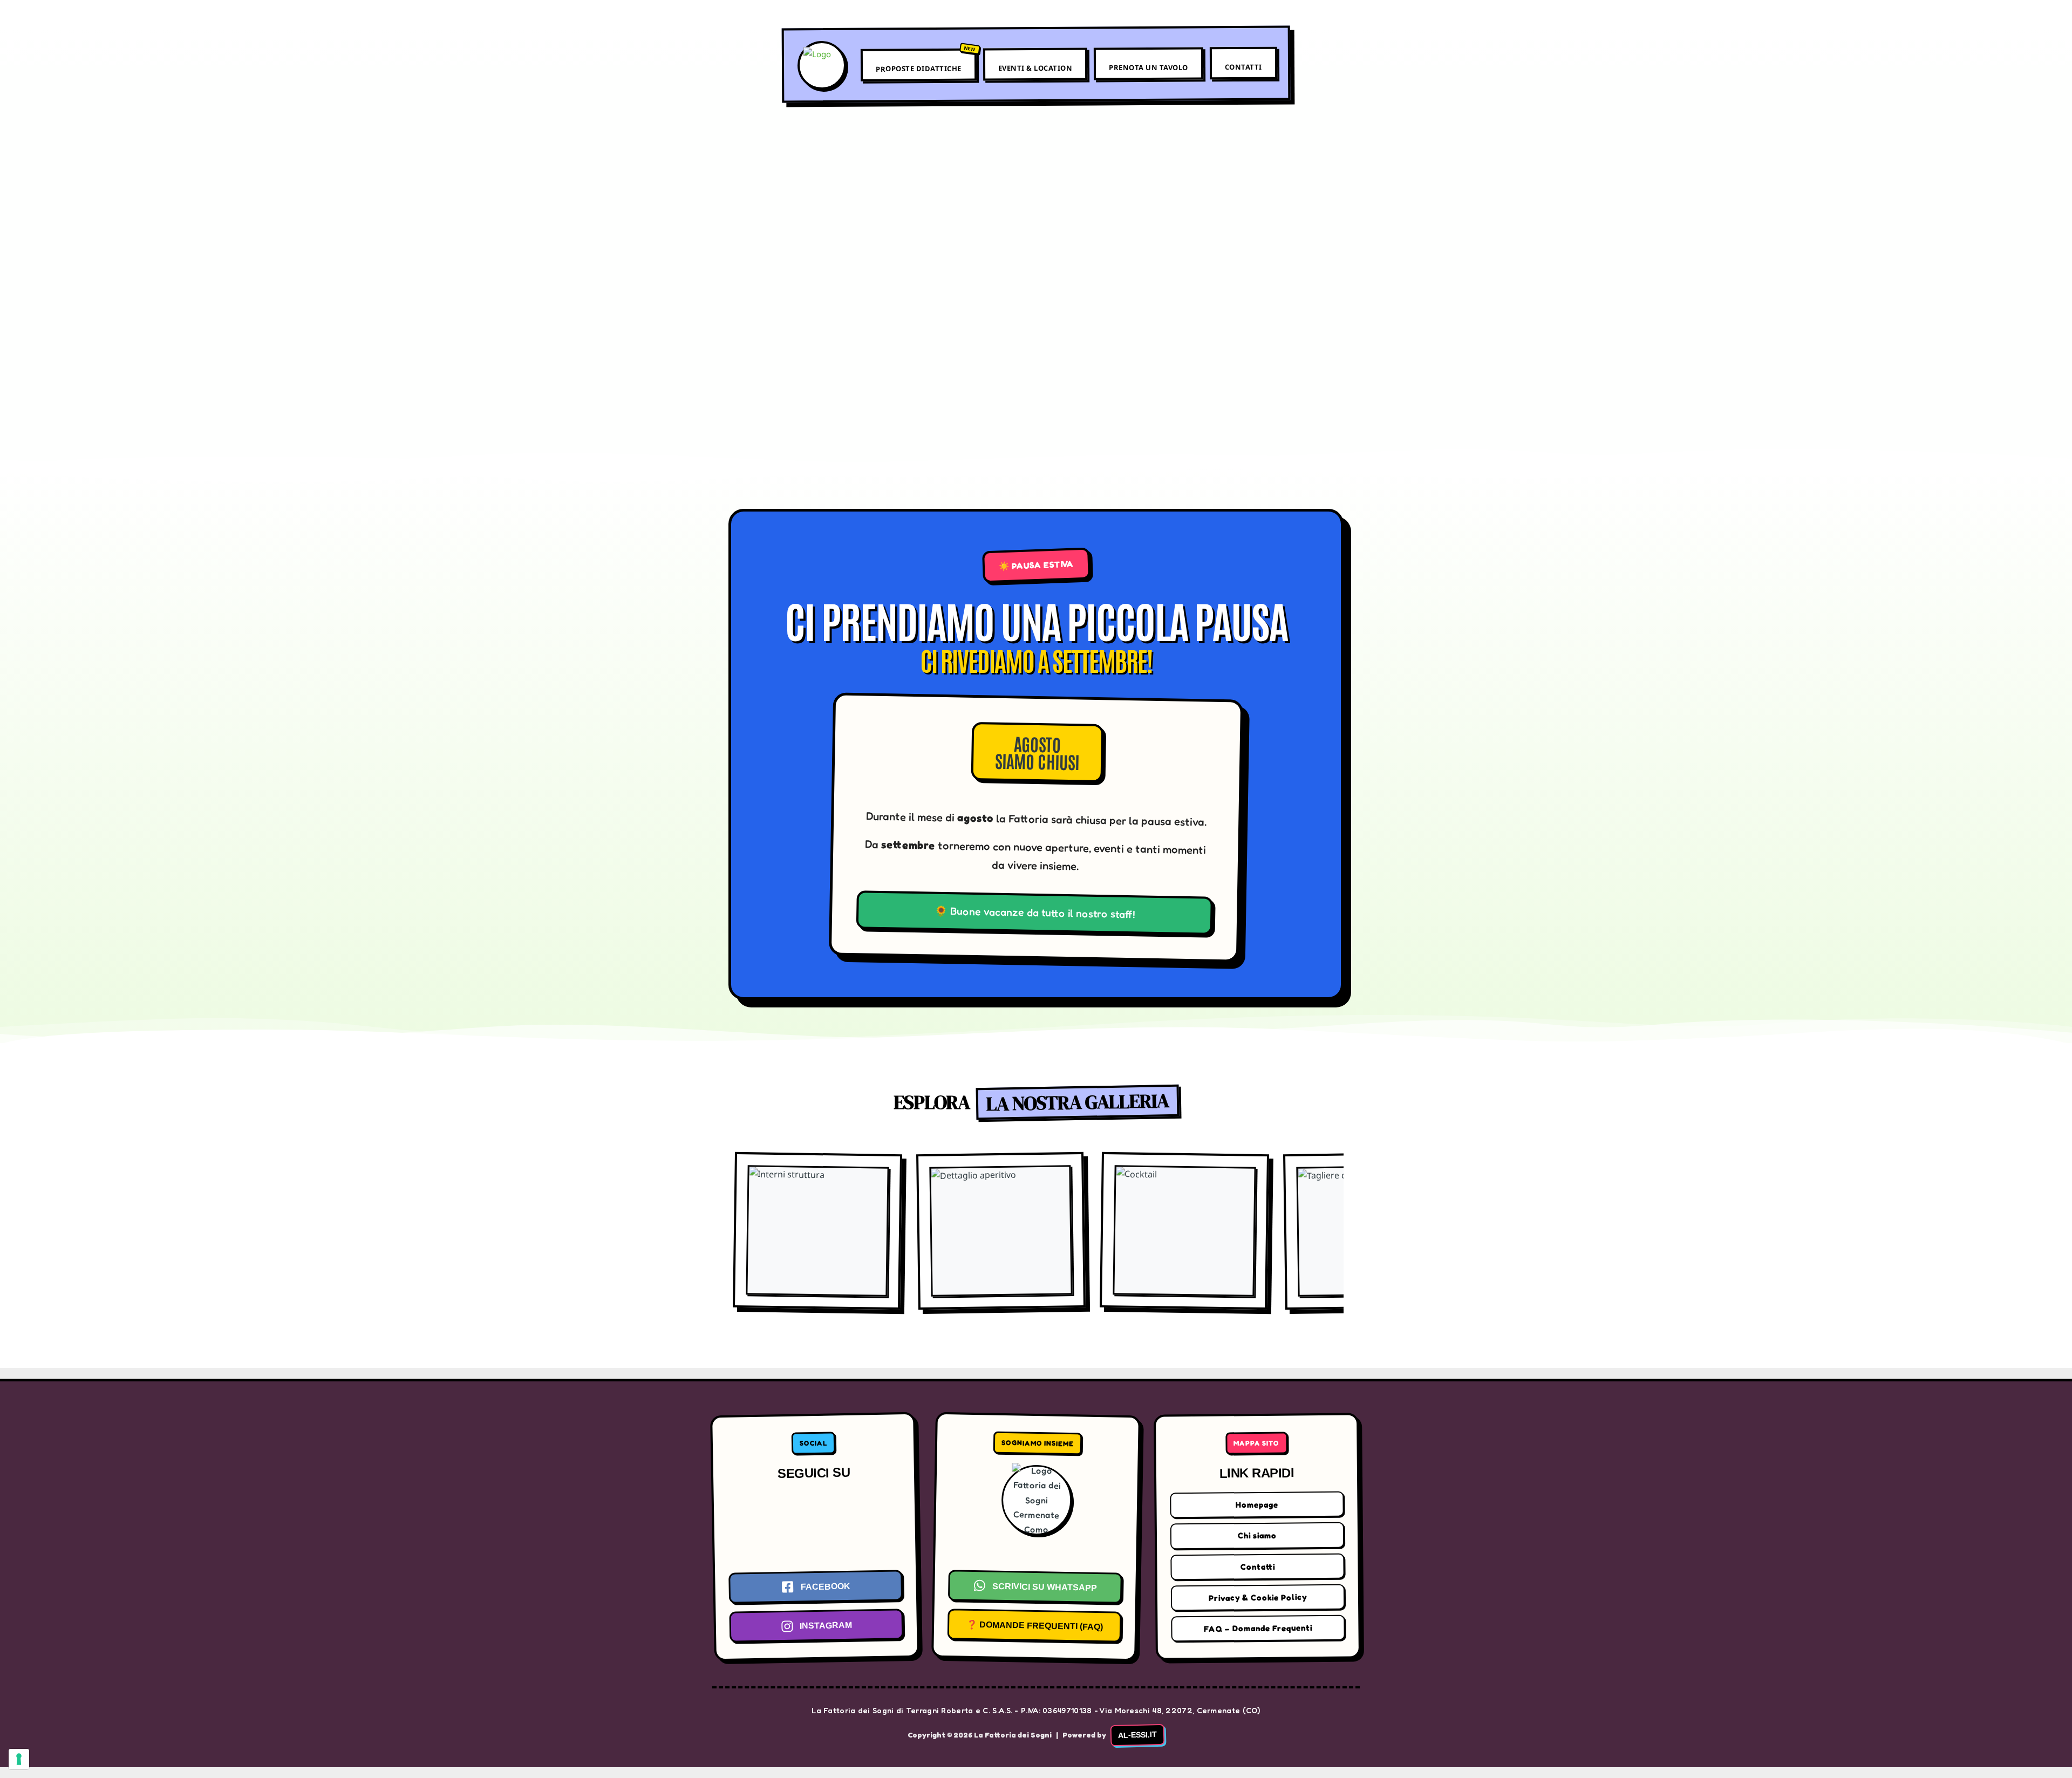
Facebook (825, 1586)
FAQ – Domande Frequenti (1258, 1628)
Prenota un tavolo (1149, 68)
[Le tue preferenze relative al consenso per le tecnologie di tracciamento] (19, 1759)
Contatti (1243, 67)
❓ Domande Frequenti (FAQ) (1034, 1626)
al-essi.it (1137, 1735)
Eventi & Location (1035, 68)
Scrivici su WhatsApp (1045, 1586)
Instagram (826, 1626)
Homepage (1257, 1505)
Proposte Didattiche (919, 69)
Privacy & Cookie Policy (1258, 1598)
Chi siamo (1257, 1536)
